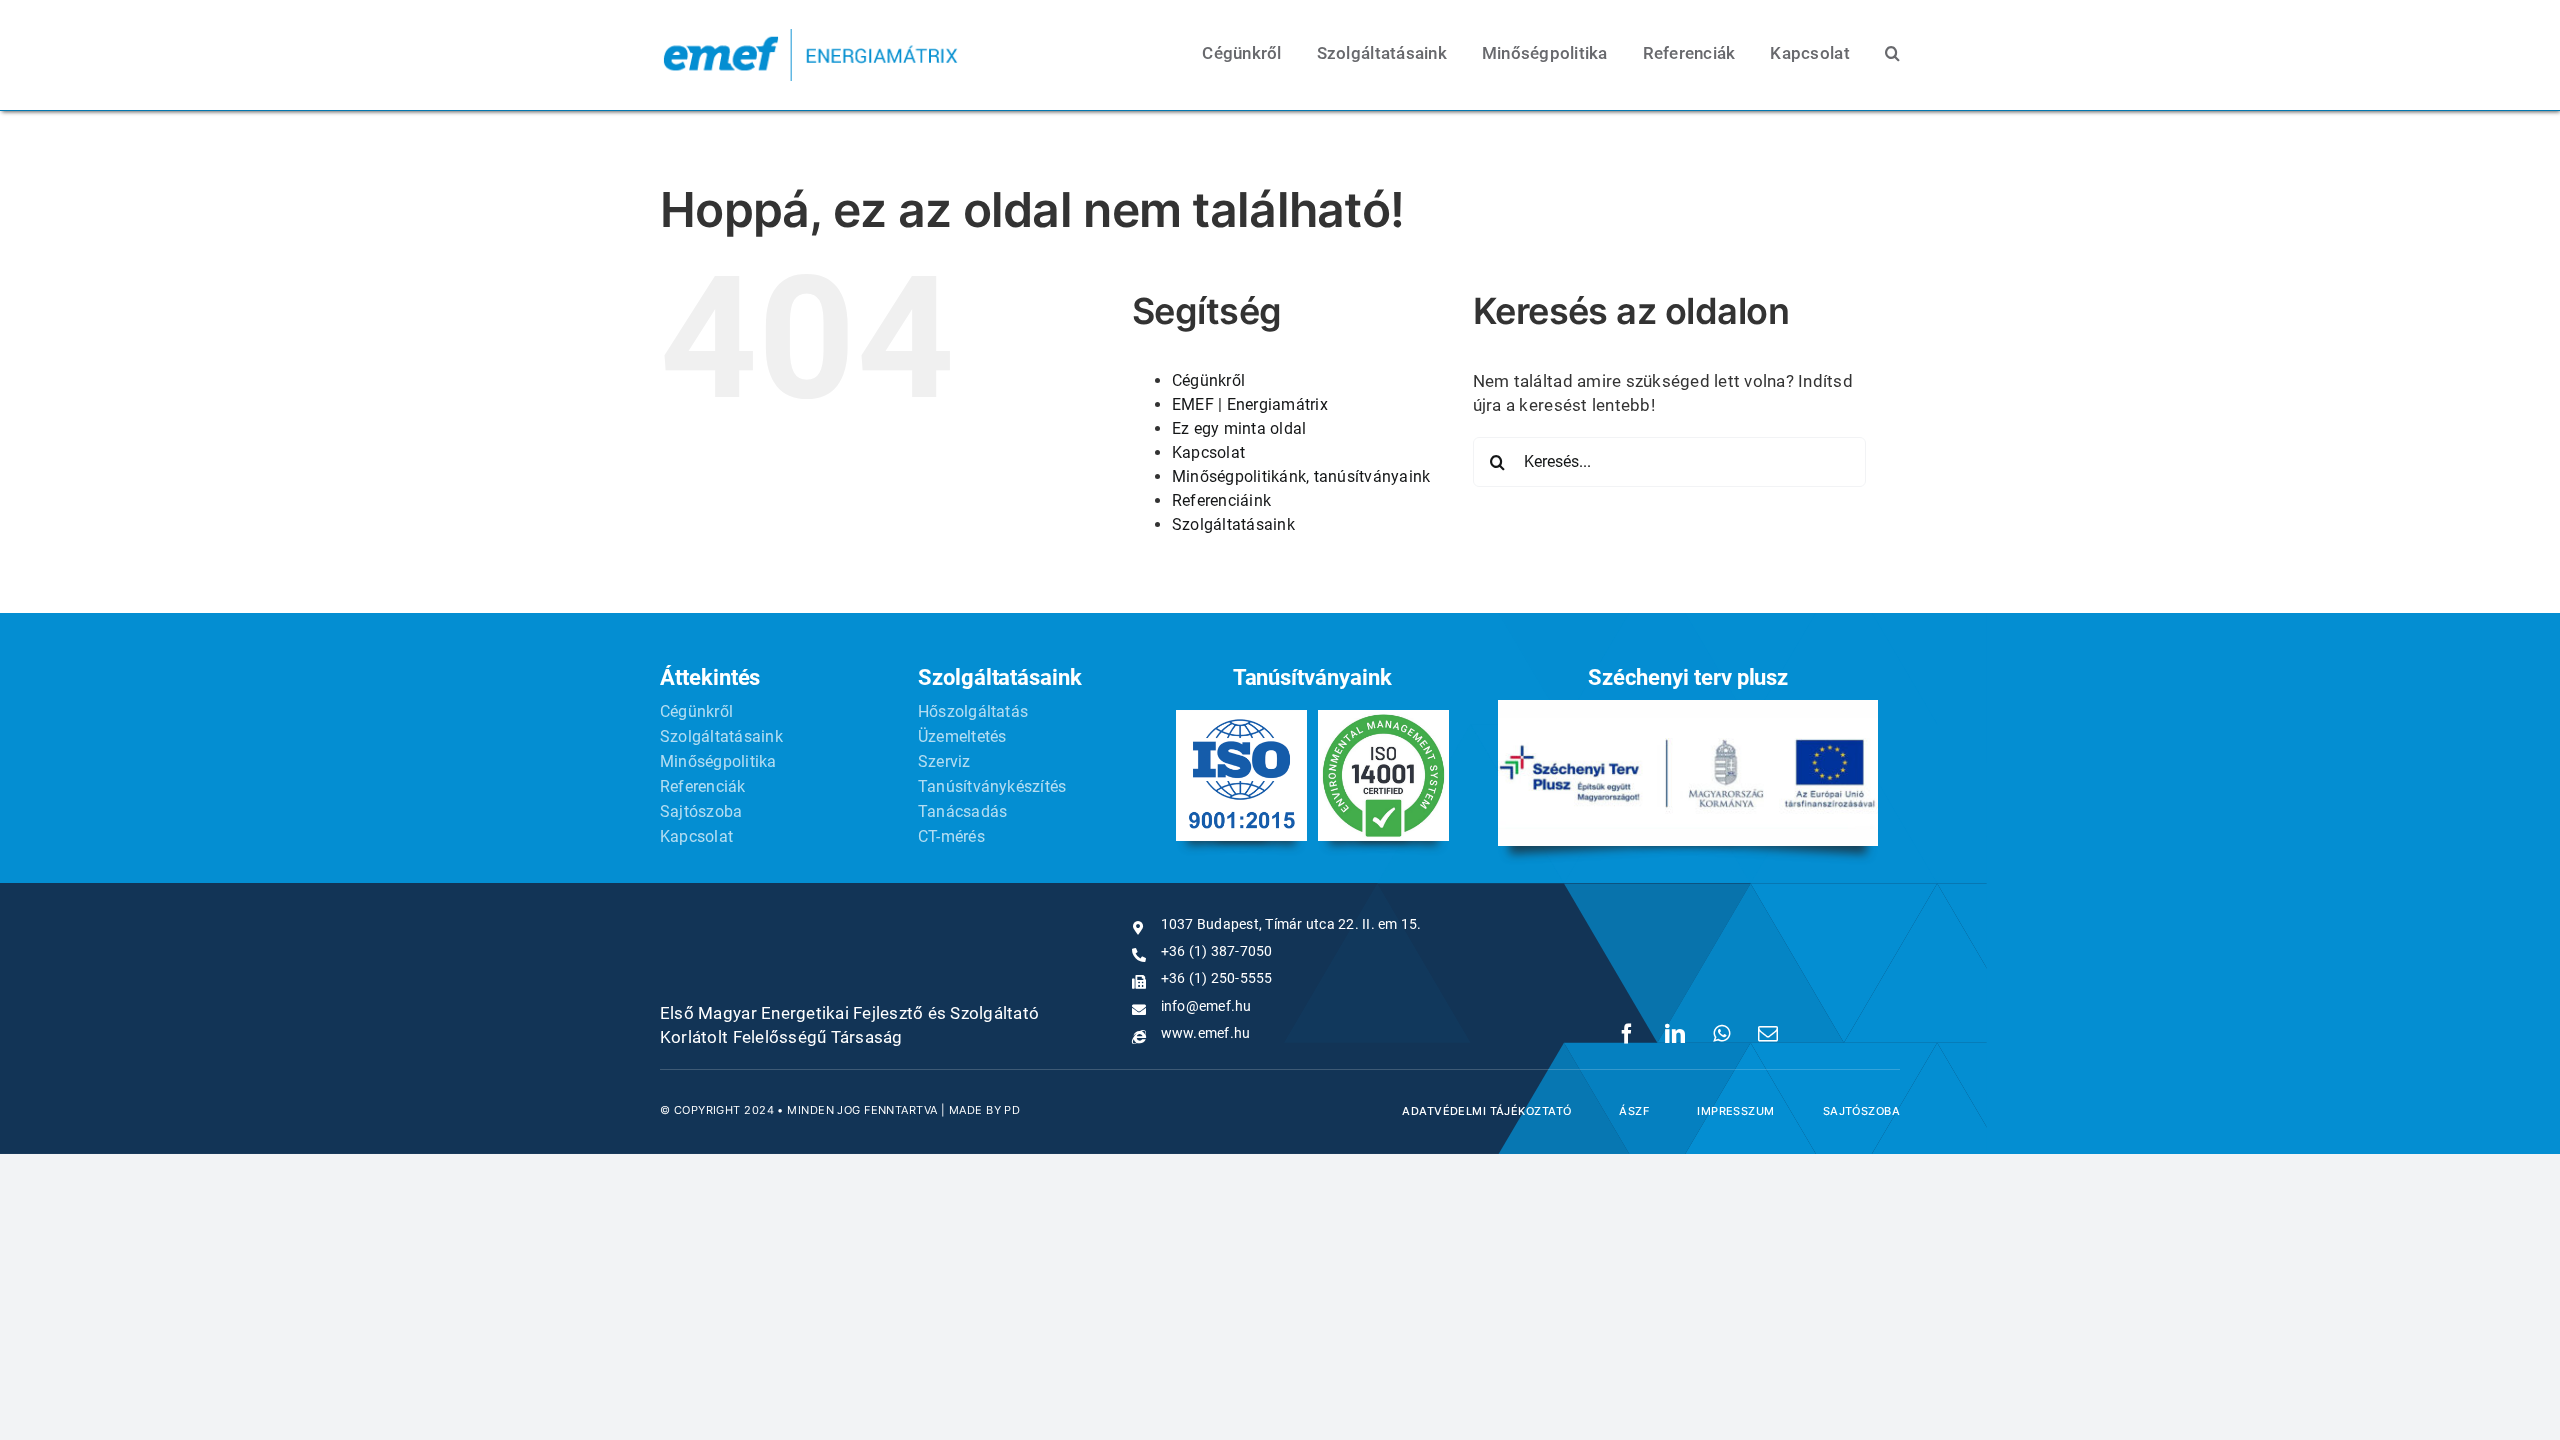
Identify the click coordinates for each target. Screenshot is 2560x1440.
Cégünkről (1208, 380)
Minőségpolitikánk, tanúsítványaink (1301, 476)
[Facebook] (1627, 1034)
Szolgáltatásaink (1233, 524)
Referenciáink (1221, 500)
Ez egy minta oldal (1239, 428)
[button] (1892, 55)
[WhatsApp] (1721, 1034)
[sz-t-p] (1688, 708)
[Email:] (1768, 1034)
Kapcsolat (1208, 452)
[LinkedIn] (1675, 1034)
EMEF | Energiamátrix (1250, 404)
